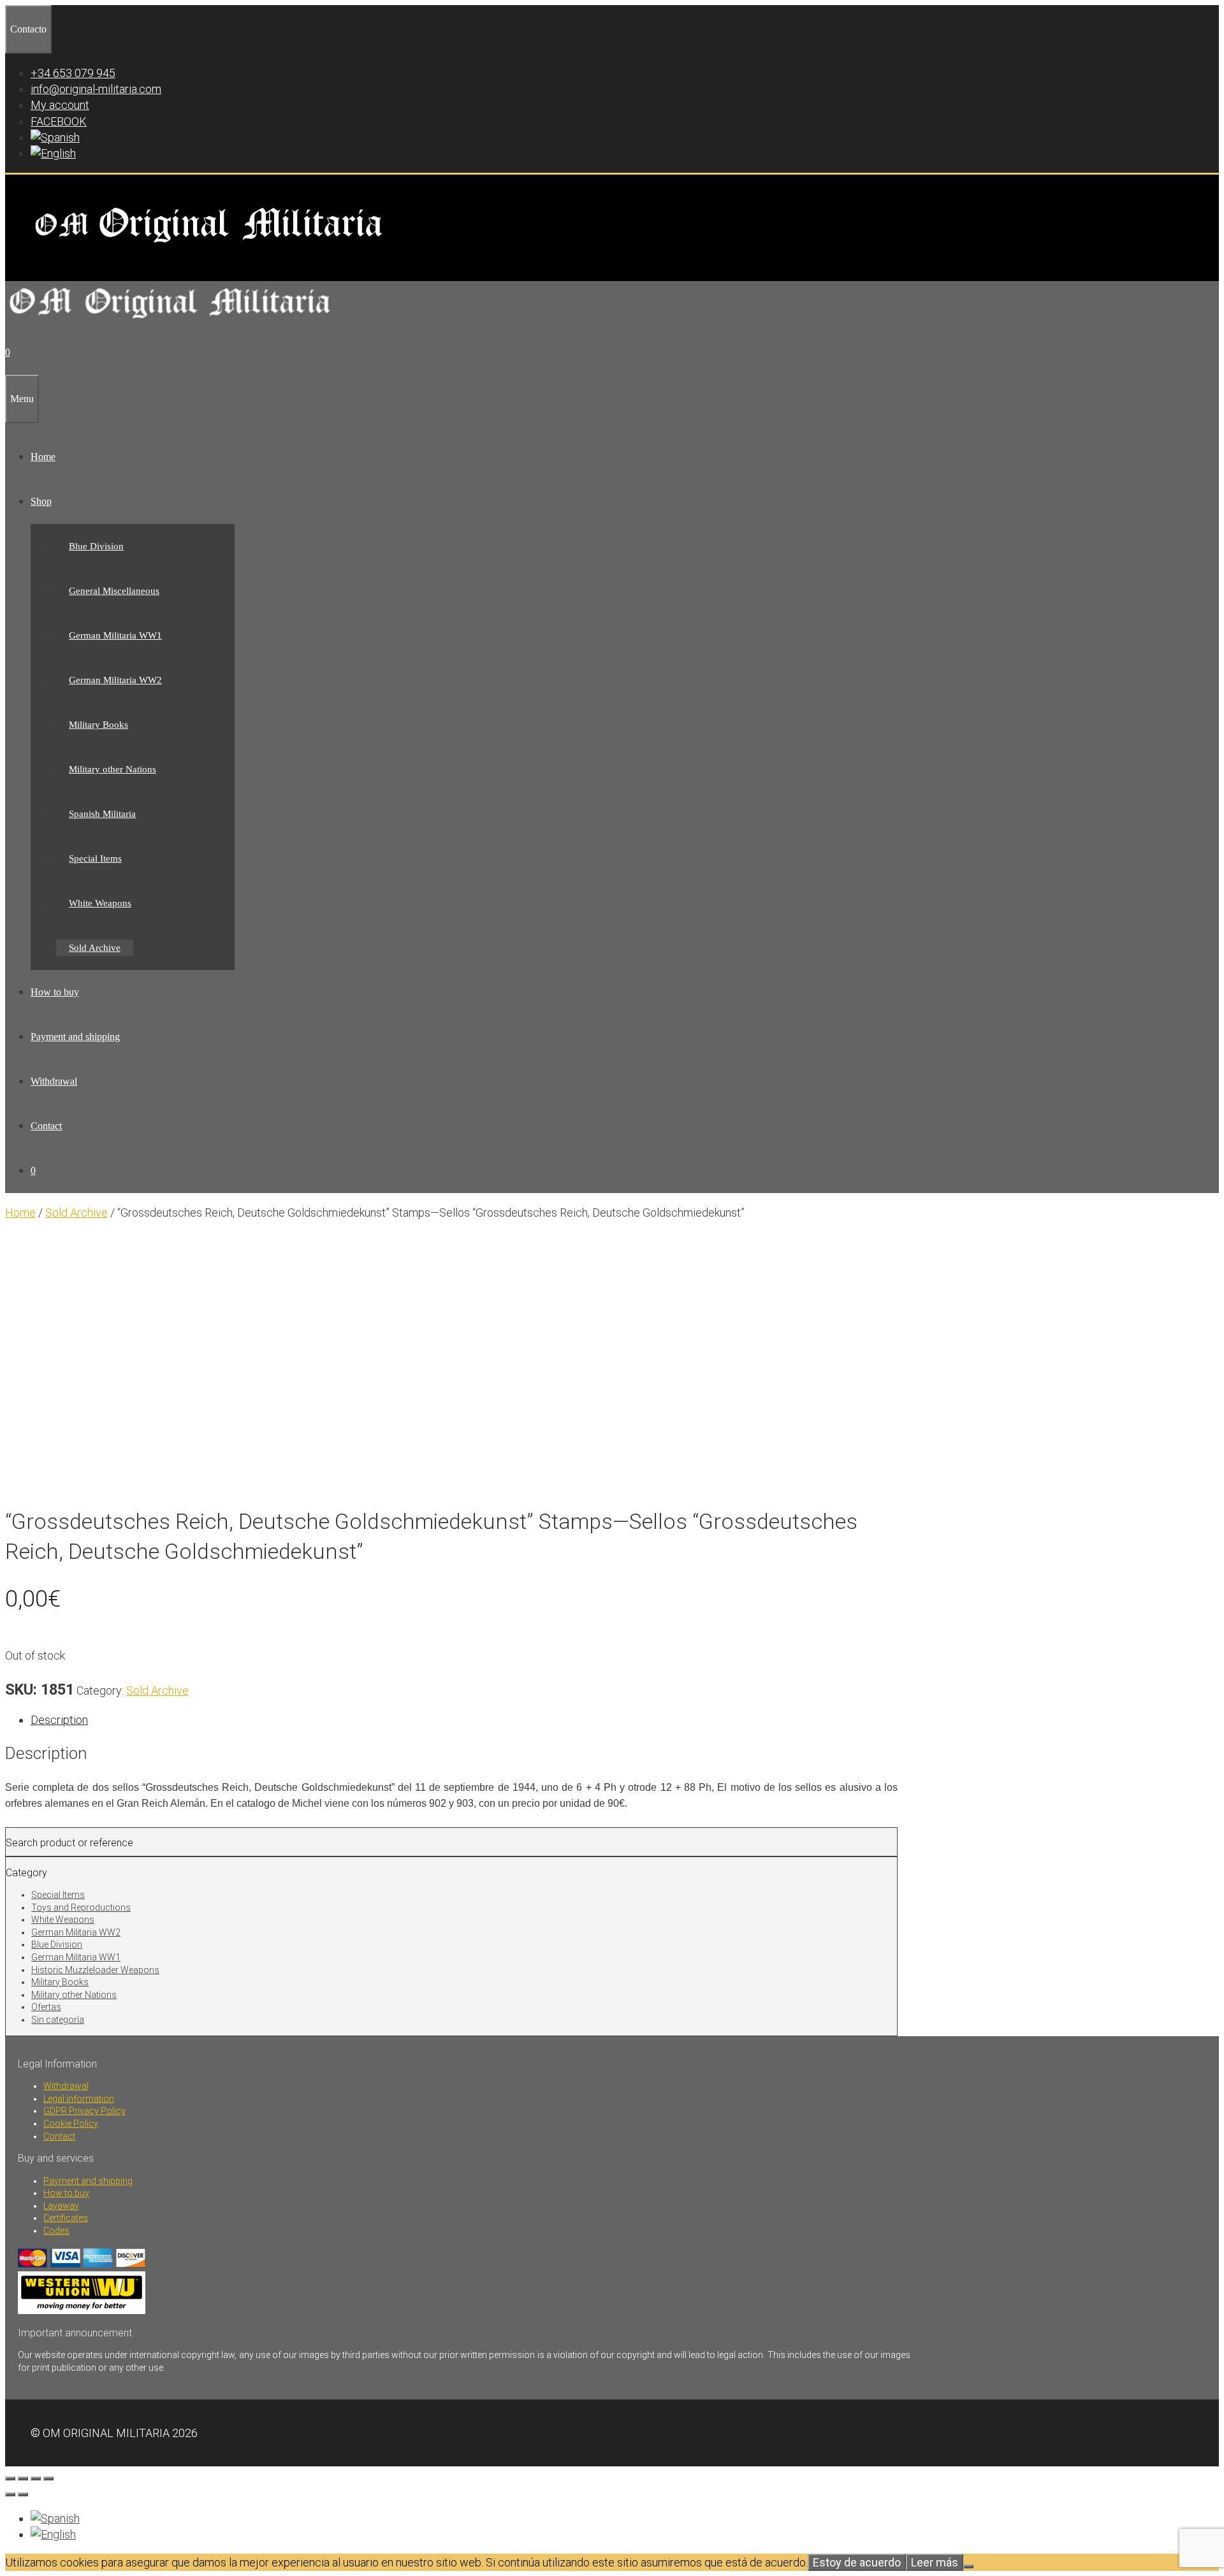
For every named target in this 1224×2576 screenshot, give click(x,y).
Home (43, 457)
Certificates (66, 2218)
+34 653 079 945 (73, 73)
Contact (46, 1126)
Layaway (61, 2206)
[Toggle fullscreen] (23, 2478)
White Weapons (100, 903)
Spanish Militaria (102, 814)
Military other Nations (113, 769)
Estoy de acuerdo (857, 2562)
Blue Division (96, 546)
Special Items (95, 858)
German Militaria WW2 (115, 680)
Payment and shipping (75, 1037)
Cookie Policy (71, 2124)
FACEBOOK (59, 121)
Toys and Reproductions (81, 1907)
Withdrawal (54, 1081)
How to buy (55, 992)
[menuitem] (55, 137)
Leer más (935, 2562)
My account (60, 105)
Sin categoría (58, 2020)
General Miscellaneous (114, 591)
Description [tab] (59, 1720)
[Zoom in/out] (10, 2478)
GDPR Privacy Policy (84, 2111)
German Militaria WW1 (115, 635)
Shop (41, 501)
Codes (56, 2231)
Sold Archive (95, 948)
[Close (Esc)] (48, 2478)
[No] (968, 2566)
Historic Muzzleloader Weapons (95, 1970)
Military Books (98, 725)
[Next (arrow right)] (23, 2494)
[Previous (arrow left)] (10, 2494)
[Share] (36, 2478)
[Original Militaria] (171, 322)
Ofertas (46, 2007)
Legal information (79, 2099)
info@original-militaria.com (96, 89)
